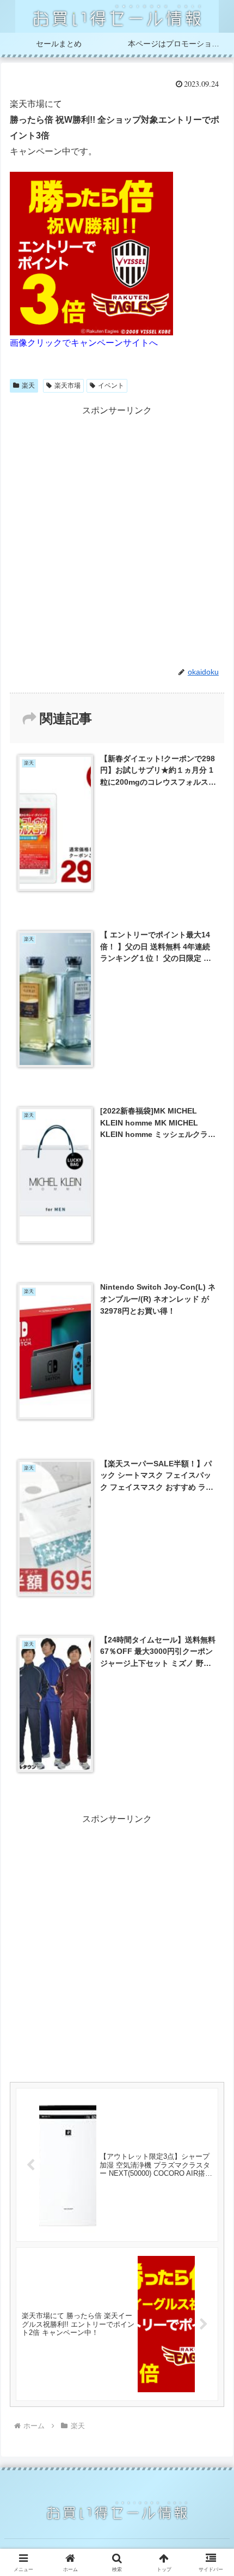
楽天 (28, 386)
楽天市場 (67, 386)
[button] (211, 1787)
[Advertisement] (117, 535)
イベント (111, 386)
